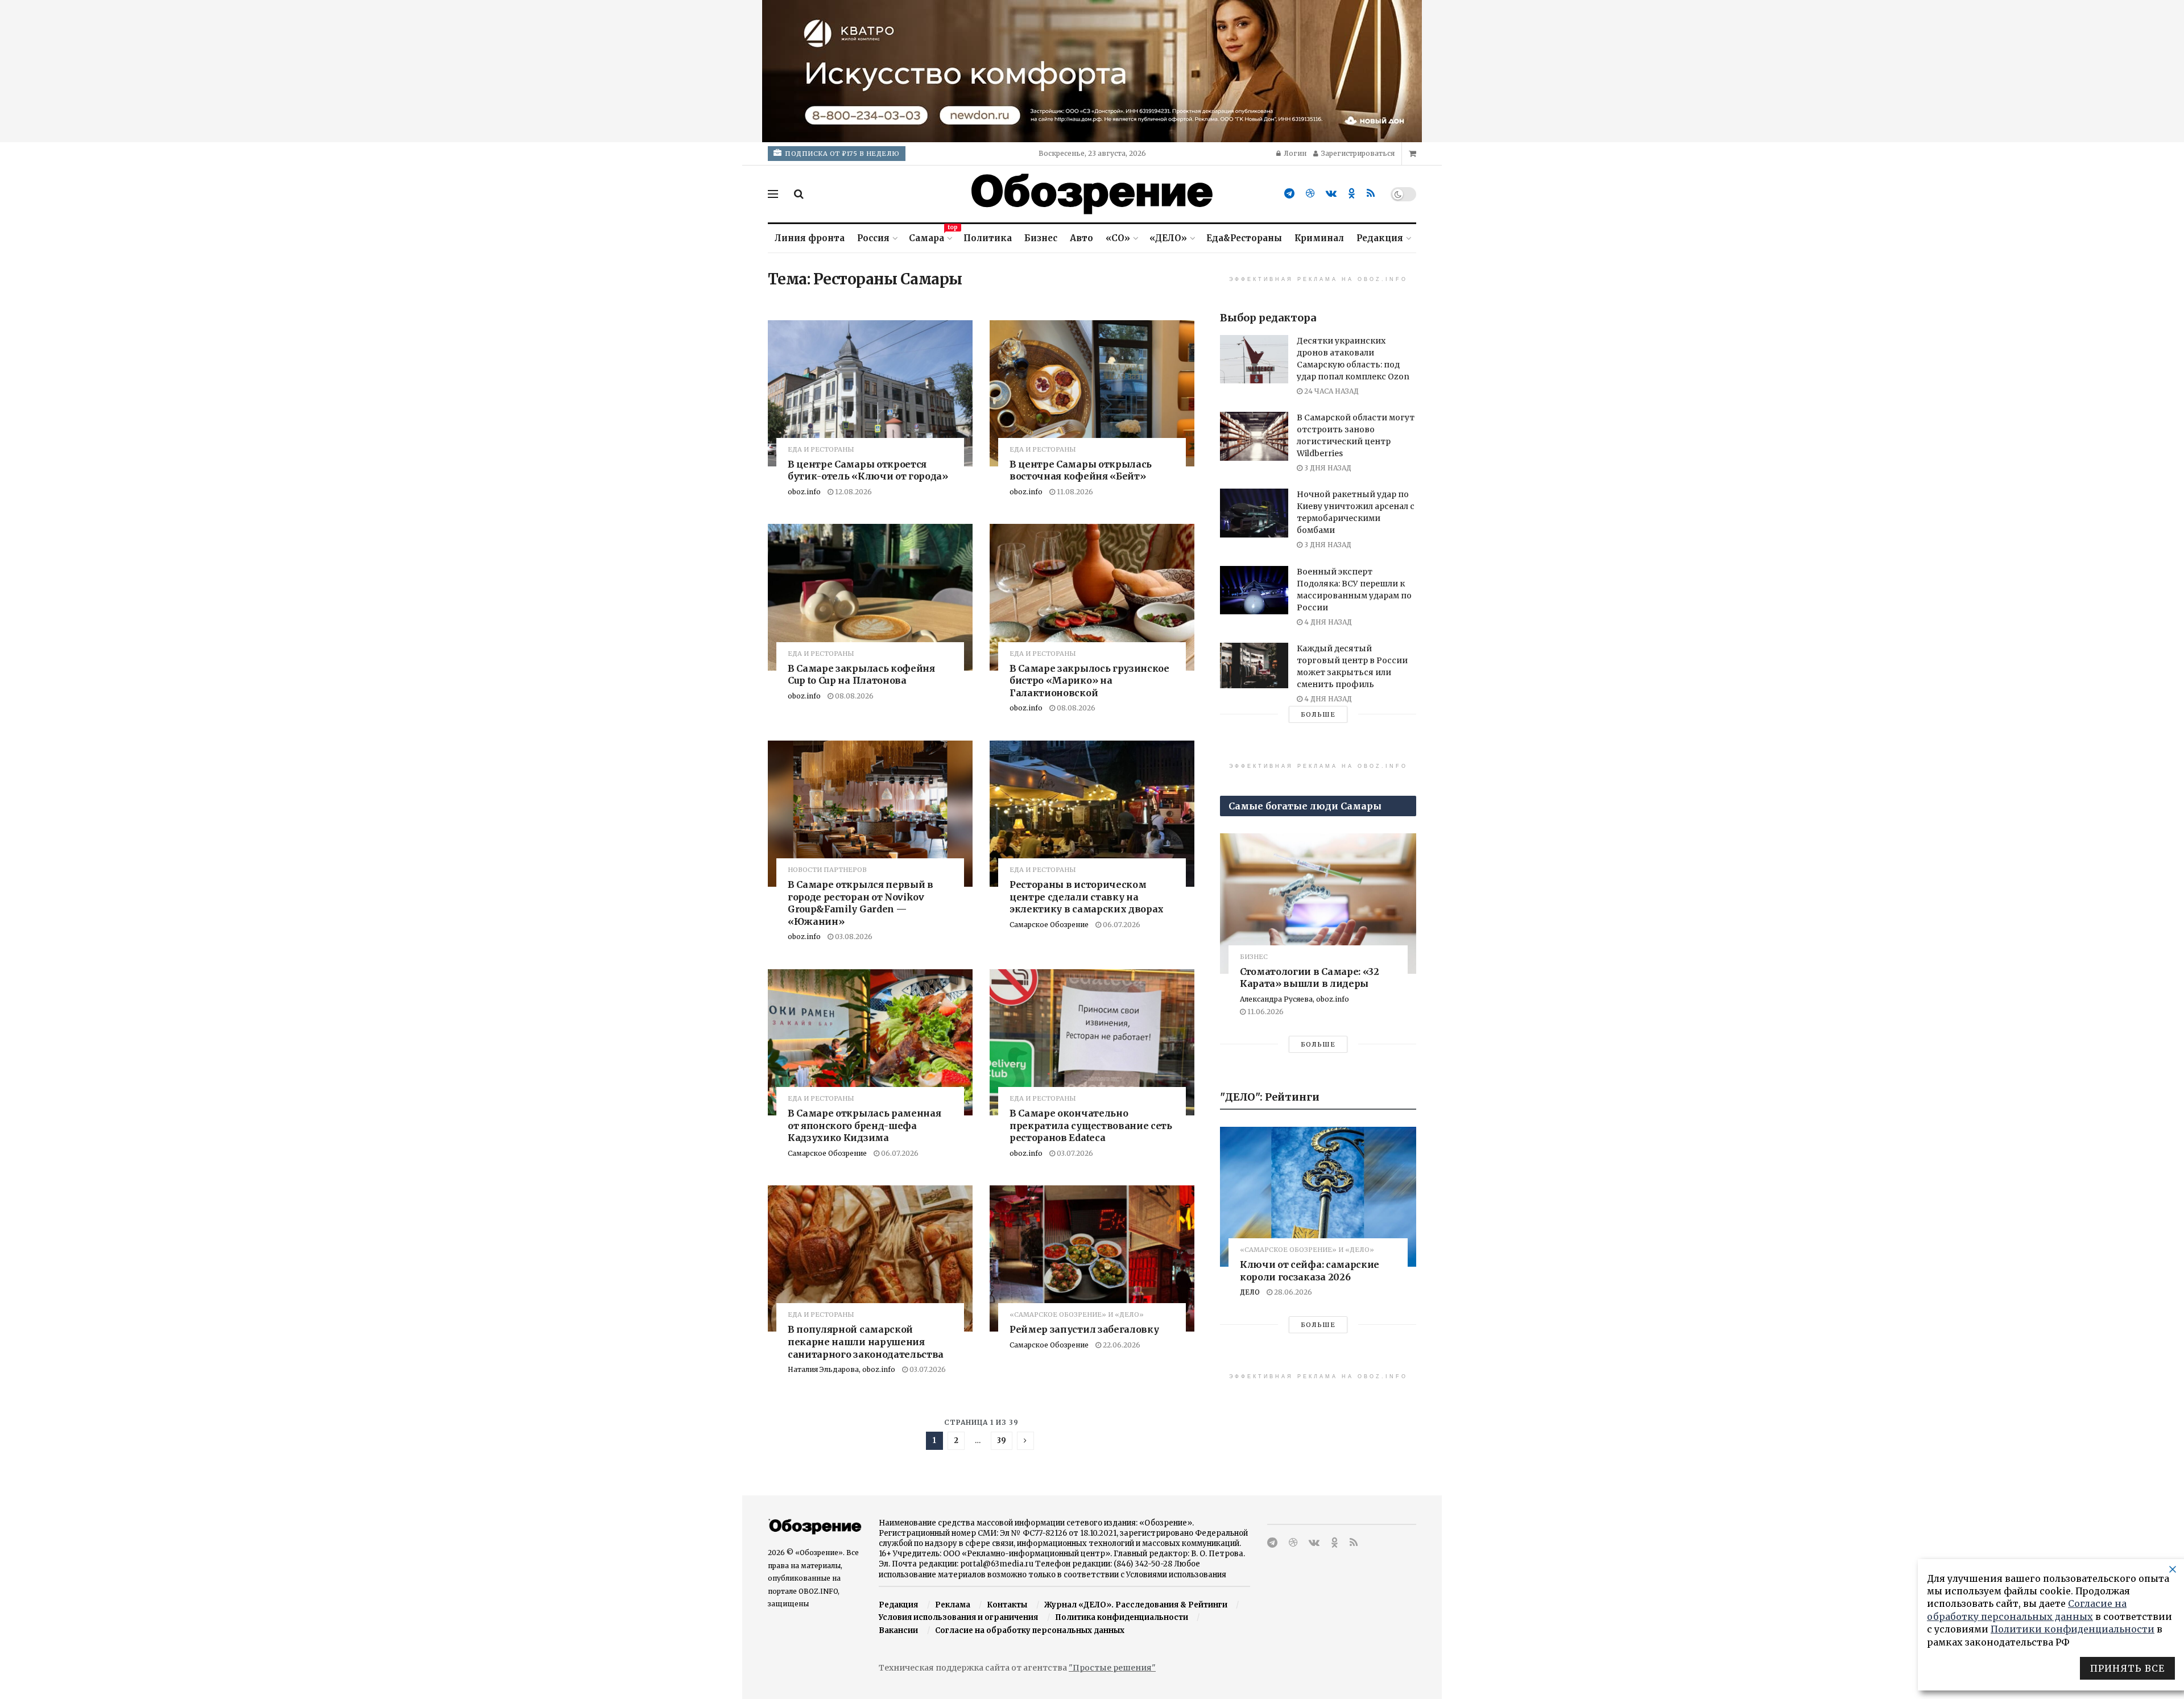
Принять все (2127, 1668)
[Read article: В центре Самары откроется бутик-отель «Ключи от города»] (870, 393)
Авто (1081, 238)
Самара (930, 236)
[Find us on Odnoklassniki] (1352, 194)
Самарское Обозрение (1049, 925)
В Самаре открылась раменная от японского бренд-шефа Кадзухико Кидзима (864, 1125)
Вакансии (898, 1630)
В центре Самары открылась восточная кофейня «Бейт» (1081, 470)
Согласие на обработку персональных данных (1030, 1630)
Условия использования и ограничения (958, 1617)
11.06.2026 (1265, 1012)
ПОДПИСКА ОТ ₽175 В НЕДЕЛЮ (841, 154)
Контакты (1007, 1605)
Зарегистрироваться (1357, 153)
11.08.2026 (1074, 492)
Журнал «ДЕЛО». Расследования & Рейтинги (1136, 1605)
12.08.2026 (853, 492)
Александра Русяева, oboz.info (1294, 999)
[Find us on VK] (1331, 194)
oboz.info (804, 492)
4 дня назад (1327, 622)
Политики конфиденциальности (2073, 1629)
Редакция (1380, 238)
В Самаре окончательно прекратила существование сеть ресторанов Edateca (1091, 1125)
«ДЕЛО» (1168, 238)
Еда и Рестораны (821, 450)
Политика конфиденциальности (1122, 1617)
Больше (1318, 714)
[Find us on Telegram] (1289, 194)
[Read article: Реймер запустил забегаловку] (1092, 1258)
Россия (873, 238)
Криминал (1319, 238)
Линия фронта (810, 238)
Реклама (953, 1605)
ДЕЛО (1250, 1292)
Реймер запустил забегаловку (1084, 1329)
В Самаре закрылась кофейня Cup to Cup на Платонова (861, 675)
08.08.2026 (853, 696)
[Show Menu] (773, 194)
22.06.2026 (1121, 1345)
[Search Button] (799, 194)
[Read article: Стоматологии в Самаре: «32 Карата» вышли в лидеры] (1318, 904)
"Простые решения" (1112, 1668)
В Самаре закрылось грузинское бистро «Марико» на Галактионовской (1089, 681)
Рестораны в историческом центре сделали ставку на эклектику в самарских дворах (1087, 897)
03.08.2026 (853, 937)
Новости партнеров (827, 870)
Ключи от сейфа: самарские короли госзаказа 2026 (1310, 1271)
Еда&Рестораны (1244, 238)
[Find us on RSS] (1371, 194)
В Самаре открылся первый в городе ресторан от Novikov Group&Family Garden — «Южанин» (861, 903)
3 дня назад (1327, 468)
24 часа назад (1331, 391)
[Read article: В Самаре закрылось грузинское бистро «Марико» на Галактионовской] (1092, 597)
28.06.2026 (1292, 1292)
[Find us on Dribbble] (1310, 194)
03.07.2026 (1074, 1153)
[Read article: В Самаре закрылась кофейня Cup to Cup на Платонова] (870, 597)
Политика (988, 238)
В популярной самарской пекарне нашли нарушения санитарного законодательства (866, 1342)
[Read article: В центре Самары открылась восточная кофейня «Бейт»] (1092, 393)
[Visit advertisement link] (1092, 71)
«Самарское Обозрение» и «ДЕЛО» (1077, 1315)
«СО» (1118, 238)
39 (1002, 1440)
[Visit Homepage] (1092, 194)
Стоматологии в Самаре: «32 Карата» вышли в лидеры (1310, 978)
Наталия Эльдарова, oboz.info (841, 1369)
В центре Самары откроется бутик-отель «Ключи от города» (868, 470)
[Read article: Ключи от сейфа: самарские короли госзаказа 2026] (1318, 1197)
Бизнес (1041, 238)
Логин (1294, 153)
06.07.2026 (1121, 925)
